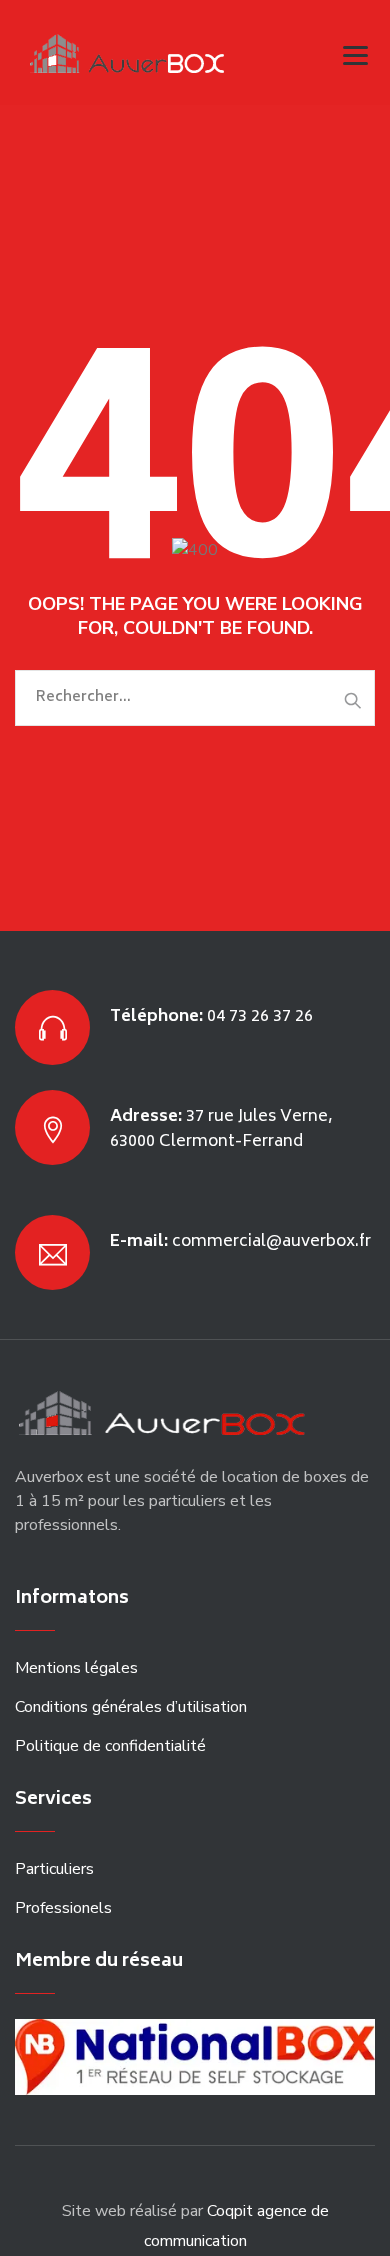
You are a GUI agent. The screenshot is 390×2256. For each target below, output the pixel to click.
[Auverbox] (132, 52)
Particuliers (54, 1869)
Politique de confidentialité (110, 1746)
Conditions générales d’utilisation (131, 1707)
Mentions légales (76, 1668)
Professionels (63, 1908)
